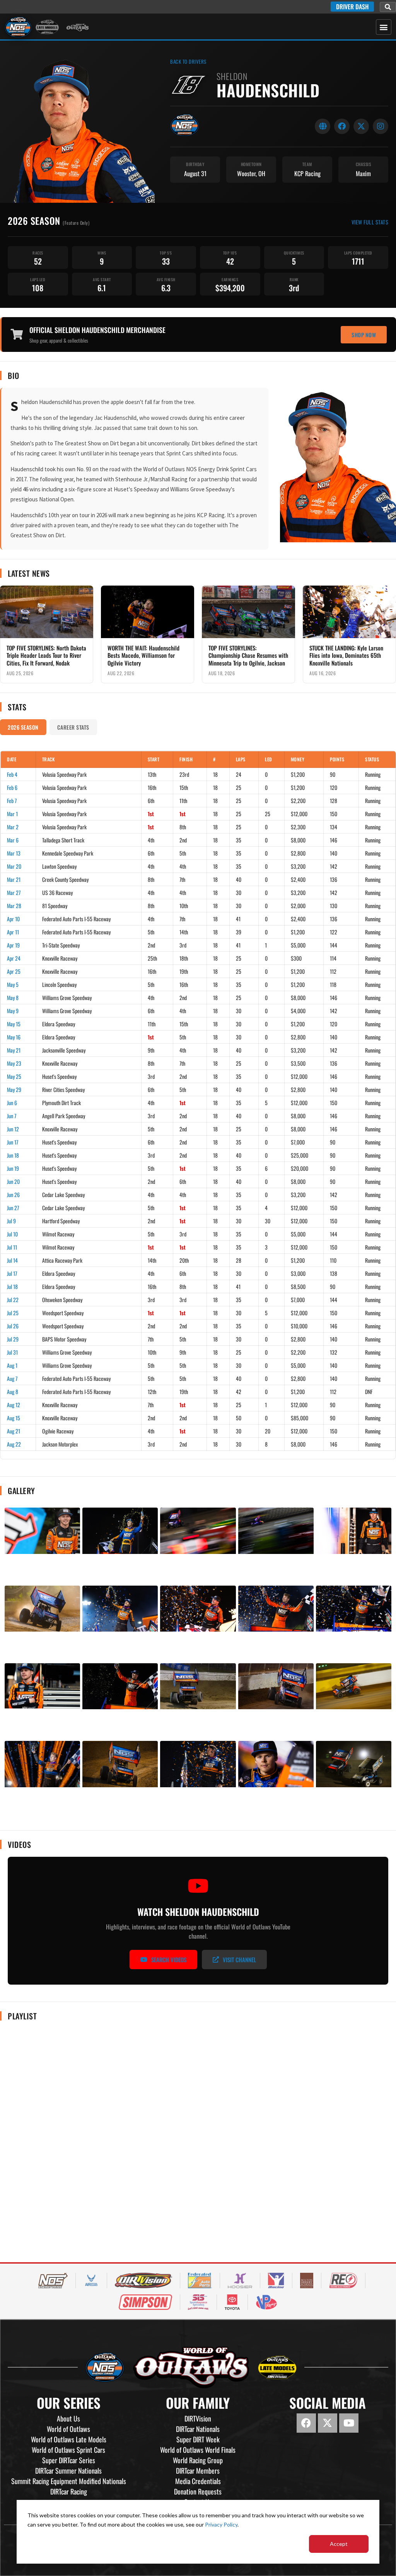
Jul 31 (12, 1352)
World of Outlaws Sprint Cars (68, 2450)
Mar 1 (12, 814)
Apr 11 (13, 932)
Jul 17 (12, 1273)
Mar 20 (14, 866)
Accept (339, 2544)
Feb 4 (12, 774)
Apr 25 (14, 971)
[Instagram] (381, 126)
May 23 (14, 1063)
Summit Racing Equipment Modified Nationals (69, 2481)
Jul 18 (12, 1286)
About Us (68, 2418)
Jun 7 (12, 1116)
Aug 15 (14, 1418)
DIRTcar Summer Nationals (68, 2471)
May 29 (14, 1089)
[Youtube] (349, 2423)
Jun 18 (13, 1155)
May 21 (14, 1050)
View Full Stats (370, 222)
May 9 (13, 1011)
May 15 (14, 1024)
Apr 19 (13, 945)
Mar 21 (14, 879)
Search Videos (169, 1960)
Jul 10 (12, 1234)
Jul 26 (13, 1326)
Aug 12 (14, 1405)
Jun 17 (13, 1142)
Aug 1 (12, 1365)
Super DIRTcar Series (69, 2460)
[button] (388, 7)
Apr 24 (14, 958)
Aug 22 (14, 1444)
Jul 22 (13, 1300)
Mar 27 (14, 892)
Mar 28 (14, 906)
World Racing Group (198, 2460)
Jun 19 (13, 1168)
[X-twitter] (328, 2423)
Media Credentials (198, 2481)
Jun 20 (13, 1181)
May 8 (13, 998)
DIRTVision (198, 2418)
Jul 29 (13, 1339)
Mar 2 (13, 827)
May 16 (14, 1037)
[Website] (323, 126)
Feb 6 (12, 787)
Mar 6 (13, 840)
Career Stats (73, 727)
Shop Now (364, 335)
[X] (361, 126)
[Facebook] (342, 126)
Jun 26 (13, 1195)
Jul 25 (13, 1313)
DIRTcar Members (198, 2471)
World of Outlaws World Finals (198, 2450)
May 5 (13, 984)
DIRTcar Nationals (198, 2429)
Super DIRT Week (198, 2439)
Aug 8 (13, 1392)
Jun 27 (13, 1208)
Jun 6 (12, 1103)
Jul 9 (11, 1221)
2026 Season (23, 727)
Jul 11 (12, 1247)
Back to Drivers (188, 62)
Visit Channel (239, 1960)
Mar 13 (14, 853)
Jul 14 (12, 1260)
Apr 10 (13, 919)
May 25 (14, 1076)
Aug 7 (12, 1378)
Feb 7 (12, 801)
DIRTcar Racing (69, 2491)
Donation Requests (198, 2491)
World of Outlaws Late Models (69, 2439)
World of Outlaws (68, 2429)
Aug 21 (14, 1431)
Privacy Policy (221, 2524)
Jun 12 (13, 1129)
